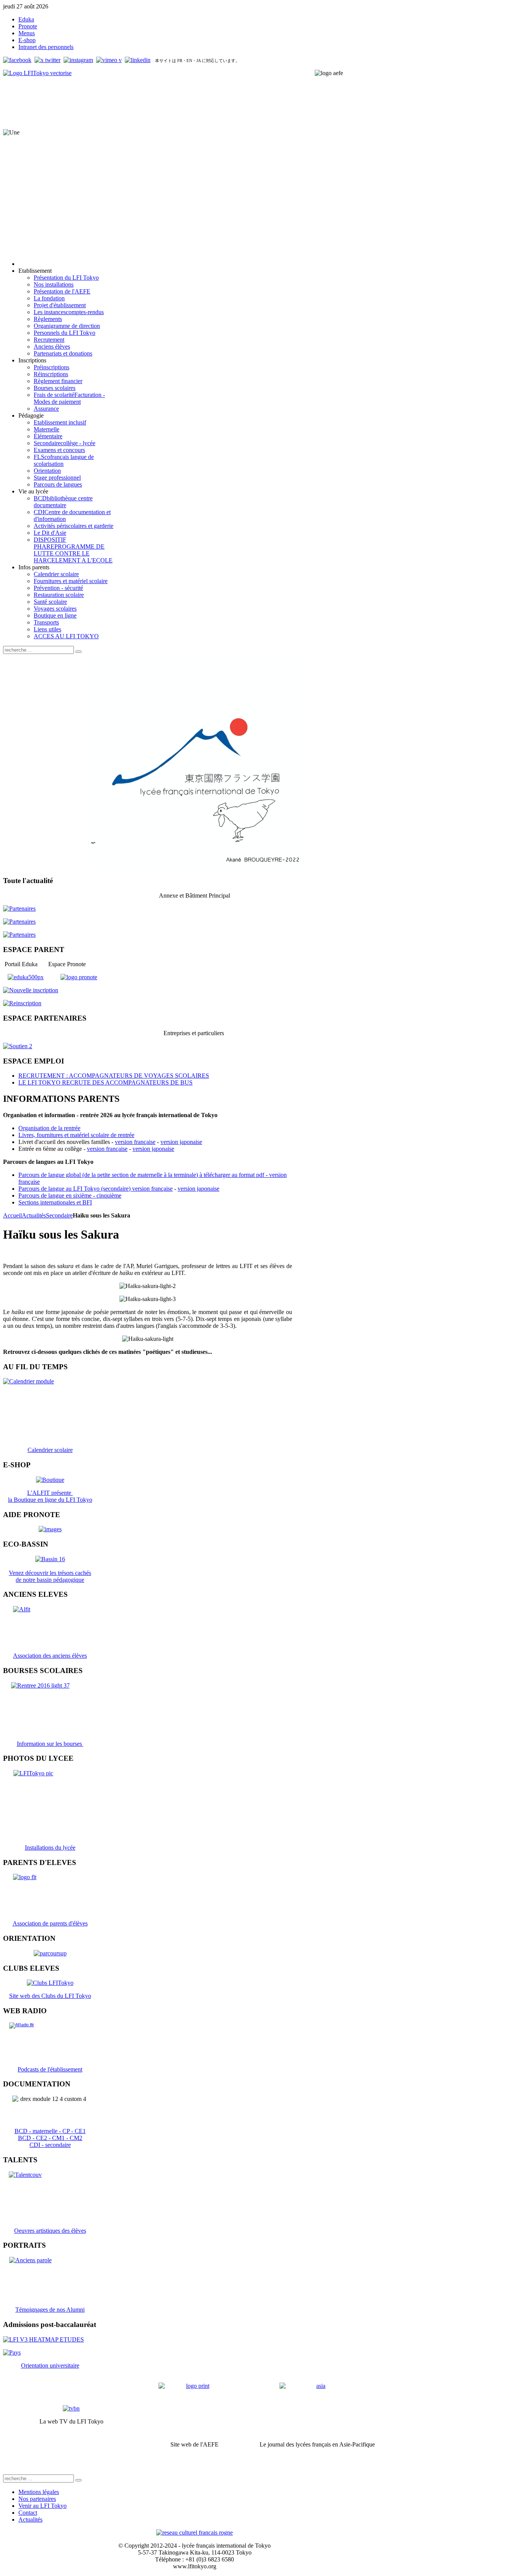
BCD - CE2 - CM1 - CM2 (50, 2138)
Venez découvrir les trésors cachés (50, 1573)
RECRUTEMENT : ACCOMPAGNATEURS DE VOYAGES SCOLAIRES (114, 1076)
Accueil (12, 1215)
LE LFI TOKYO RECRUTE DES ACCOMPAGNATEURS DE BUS (105, 1082)
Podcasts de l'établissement (50, 2069)
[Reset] (78, 652)
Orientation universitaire (50, 2365)
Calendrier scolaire (50, 1450)
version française (135, 1142)
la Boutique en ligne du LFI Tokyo (50, 1500)
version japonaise (181, 1142)
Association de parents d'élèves (50, 1923)
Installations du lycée (50, 1848)
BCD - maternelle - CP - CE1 (50, 2131)
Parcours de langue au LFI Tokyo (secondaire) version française (96, 1189)
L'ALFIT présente (50, 1493)
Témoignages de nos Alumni (50, 2310)
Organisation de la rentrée (49, 1128)
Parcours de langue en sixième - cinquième (70, 1195)
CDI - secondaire (50, 2145)
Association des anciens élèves (50, 1656)
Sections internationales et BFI (55, 1202)
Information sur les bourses (50, 1744)
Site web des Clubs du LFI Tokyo (50, 1996)
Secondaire (59, 1215)
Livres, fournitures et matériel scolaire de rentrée (76, 1135)
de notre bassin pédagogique (50, 1580)
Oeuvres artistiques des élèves (50, 2231)
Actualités (34, 1215)
